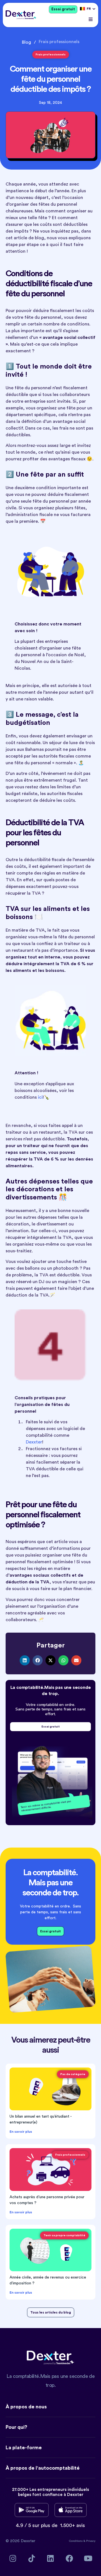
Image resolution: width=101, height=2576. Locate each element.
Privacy (91, 2541)
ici (40, 1097)
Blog (27, 42)
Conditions (76, 2541)
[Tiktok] (32, 2558)
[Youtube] (88, 2558)
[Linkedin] (51, 2558)
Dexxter (34, 1442)
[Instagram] (13, 2558)
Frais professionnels (59, 42)
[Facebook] (69, 2558)
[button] (90, 19)
